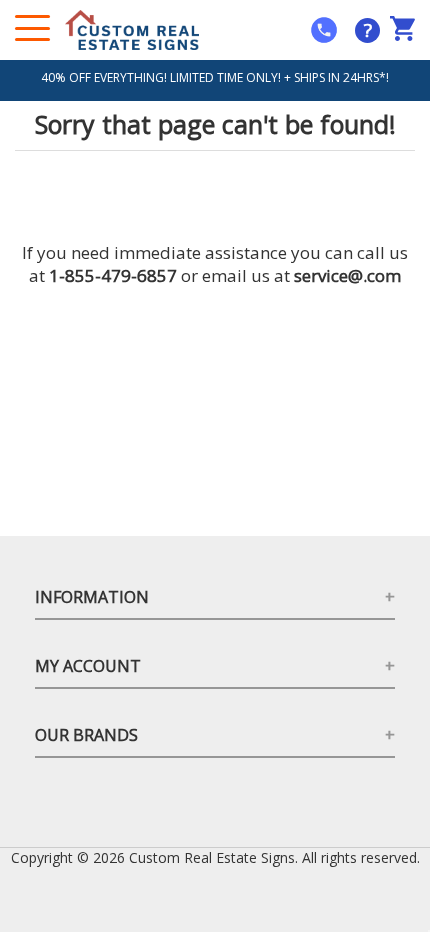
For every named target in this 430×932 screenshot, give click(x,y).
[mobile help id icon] (324, 30)
